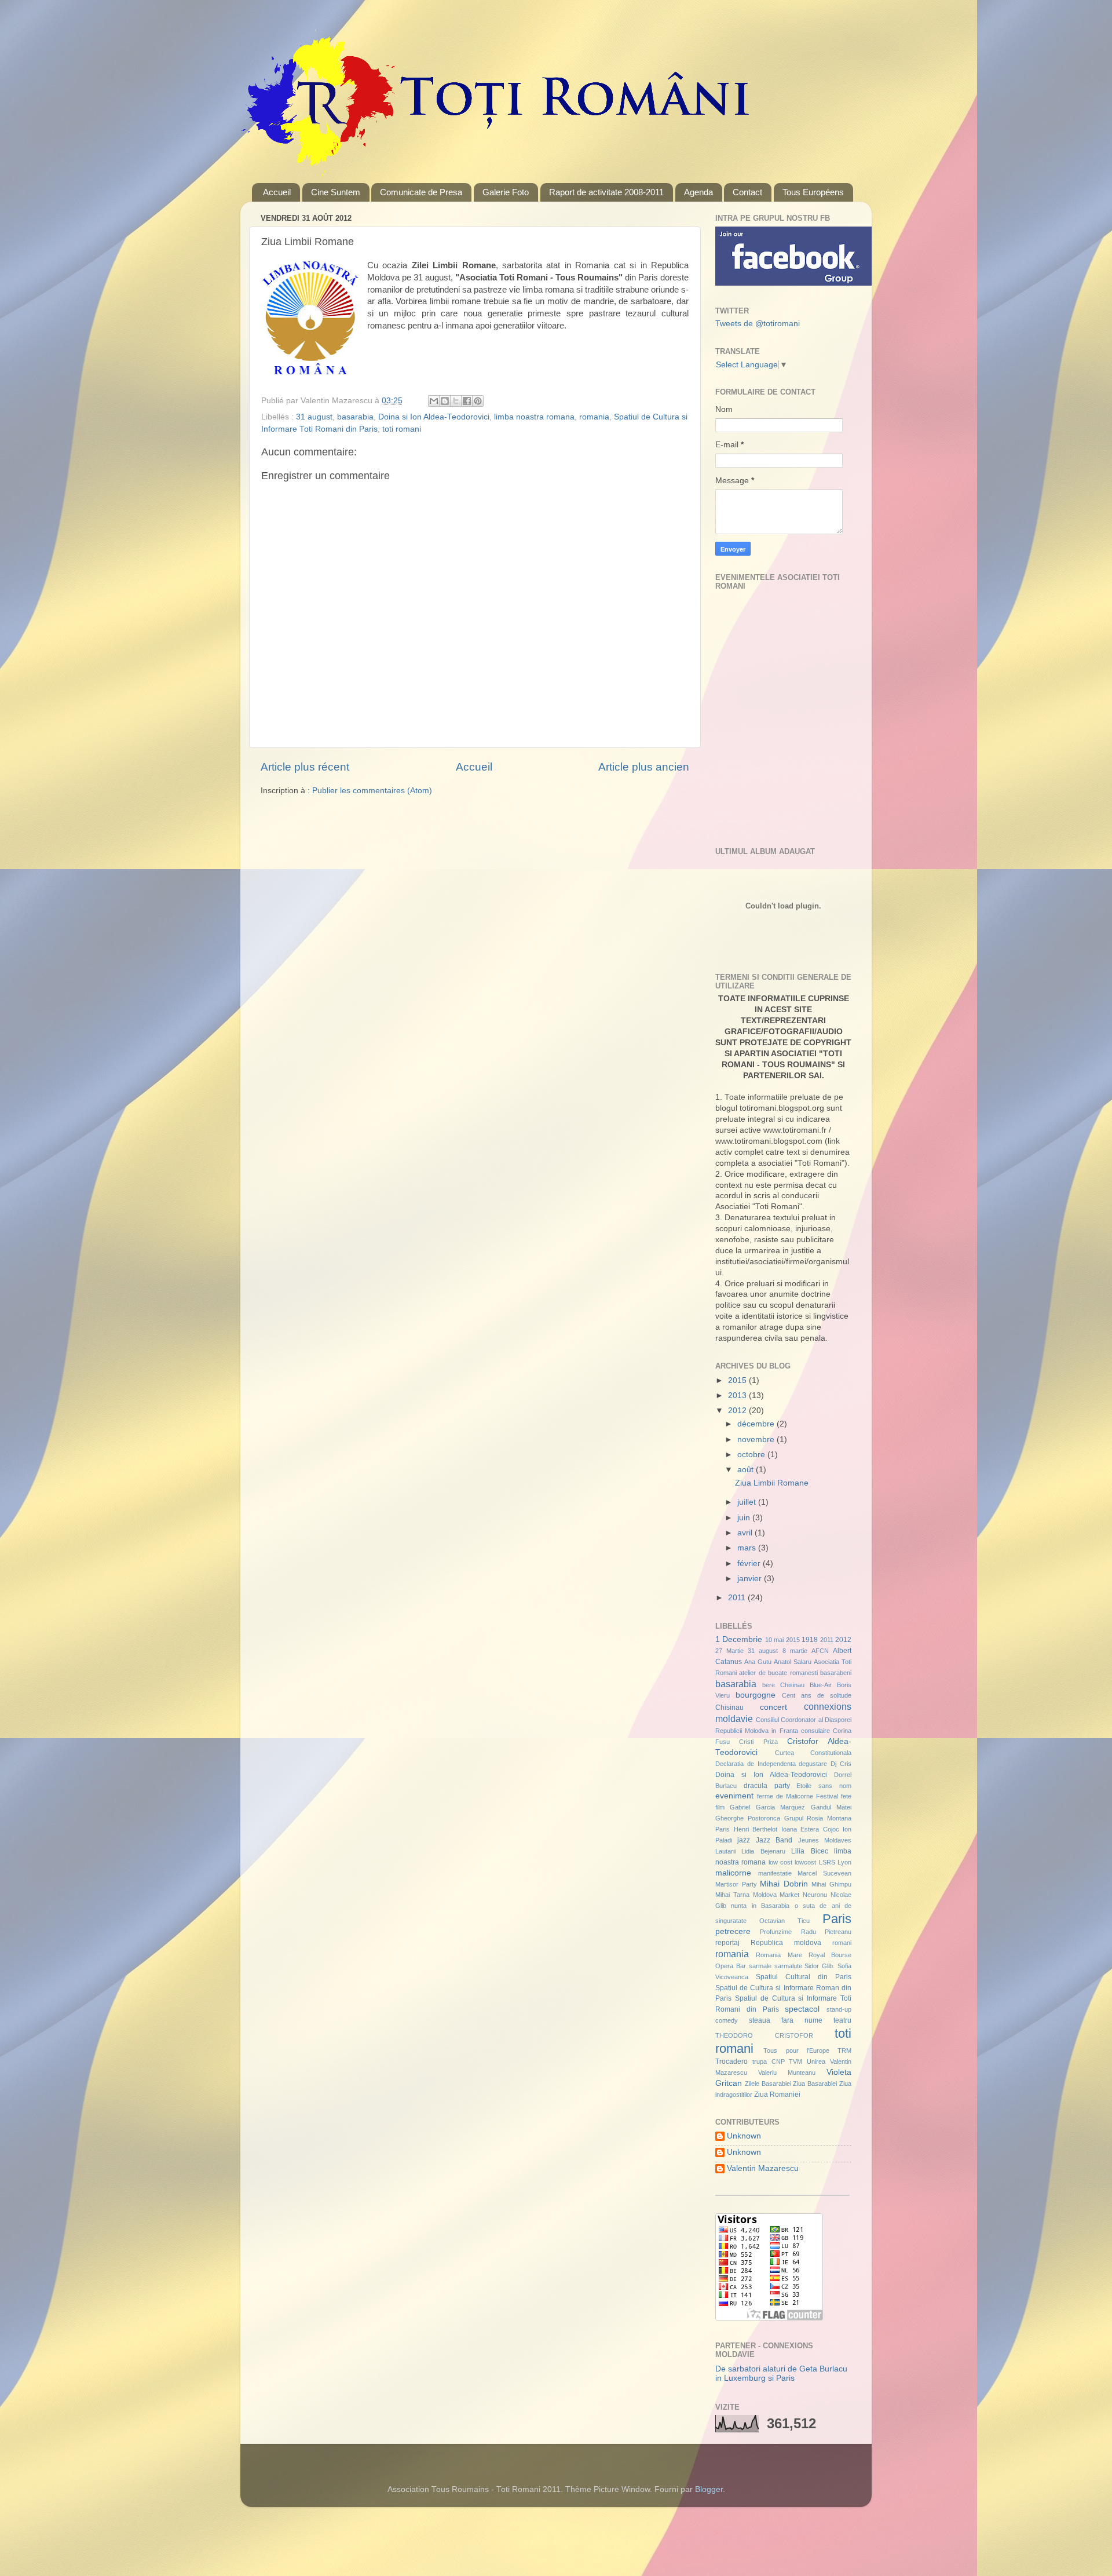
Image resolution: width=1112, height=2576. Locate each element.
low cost (780, 1862)
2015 (738, 1380)
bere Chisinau (783, 1685)
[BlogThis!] (445, 401)
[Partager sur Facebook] (467, 401)
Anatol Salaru (793, 1662)
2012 (738, 1411)
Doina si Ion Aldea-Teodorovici (434, 417)
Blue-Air (821, 1685)
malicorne (733, 1873)
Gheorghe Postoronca (748, 1818)
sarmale (760, 1966)
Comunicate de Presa (421, 192)
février (750, 1564)
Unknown (744, 2136)
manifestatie (775, 1873)
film (720, 1807)
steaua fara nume (786, 2020)
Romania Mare (779, 1955)
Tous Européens (813, 192)
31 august (314, 417)
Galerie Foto (506, 192)
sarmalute (788, 1966)
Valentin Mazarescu (763, 2168)
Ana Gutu (758, 1662)
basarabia (355, 417)
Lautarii (725, 1851)
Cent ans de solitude (817, 1695)
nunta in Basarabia (760, 1906)
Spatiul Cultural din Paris (804, 1977)
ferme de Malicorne (785, 1796)
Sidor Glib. (820, 1966)
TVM (795, 2061)
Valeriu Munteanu (787, 2073)
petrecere (733, 1931)
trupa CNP (769, 2061)
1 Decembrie (739, 1639)
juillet (748, 1502)
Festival (827, 1796)
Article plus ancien (644, 767)
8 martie (795, 1651)
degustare (813, 1764)
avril (746, 1533)
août (747, 1470)
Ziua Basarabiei (815, 2084)
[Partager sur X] (456, 401)
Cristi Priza (758, 1742)
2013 (738, 1395)
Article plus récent (305, 767)
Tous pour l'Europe (796, 2050)
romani (842, 1943)
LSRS (827, 1862)
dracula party (767, 1786)
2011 (738, 1598)
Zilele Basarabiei (768, 2084)
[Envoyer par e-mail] (434, 401)
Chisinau (729, 1707)
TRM (844, 2050)
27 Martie (729, 1651)
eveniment (734, 1796)
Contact (747, 192)
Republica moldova (786, 1943)
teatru (842, 2020)
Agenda (698, 192)
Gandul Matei (831, 1807)
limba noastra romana (534, 417)
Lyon (844, 1862)
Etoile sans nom (824, 1786)
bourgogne (756, 1695)
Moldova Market (776, 1895)
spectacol (802, 2009)
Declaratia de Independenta (756, 1764)
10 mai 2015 (782, 1640)
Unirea (816, 2061)
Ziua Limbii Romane (772, 1483)
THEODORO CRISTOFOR (764, 2035)
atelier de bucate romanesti (778, 1673)
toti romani (402, 429)
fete (846, 1796)
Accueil (277, 192)
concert (773, 1707)
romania (594, 417)
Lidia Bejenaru (763, 1851)
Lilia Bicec (809, 1851)
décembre (757, 1424)
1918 (810, 1640)
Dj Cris (841, 1764)
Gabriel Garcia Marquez (767, 1807)
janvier (751, 1579)
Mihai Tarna (732, 1895)
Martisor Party (736, 1884)
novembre (757, 1440)
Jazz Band (774, 1840)
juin (745, 1518)
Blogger (709, 2489)
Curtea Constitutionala (813, 1753)
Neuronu (815, 1895)
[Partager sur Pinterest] (478, 401)
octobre (752, 1455)
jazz (744, 1840)
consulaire (815, 1731)
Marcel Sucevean (824, 1873)
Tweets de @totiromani (758, 324)
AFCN (820, 1651)
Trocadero (731, 2061)
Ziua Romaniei (777, 2095)
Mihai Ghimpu (831, 1884)
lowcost (805, 1862)
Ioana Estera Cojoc (810, 1829)
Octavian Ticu (784, 1921)
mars (748, 1548)
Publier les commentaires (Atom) (372, 791)
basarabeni (836, 1673)
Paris (837, 1919)
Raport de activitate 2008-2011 (606, 192)
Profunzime (776, 1932)
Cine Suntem (336, 192)
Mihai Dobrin (784, 1884)
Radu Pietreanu (826, 1932)
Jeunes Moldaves (825, 1840)
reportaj (727, 1943)
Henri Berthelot (756, 1829)
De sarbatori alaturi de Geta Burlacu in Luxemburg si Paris (781, 2374)
